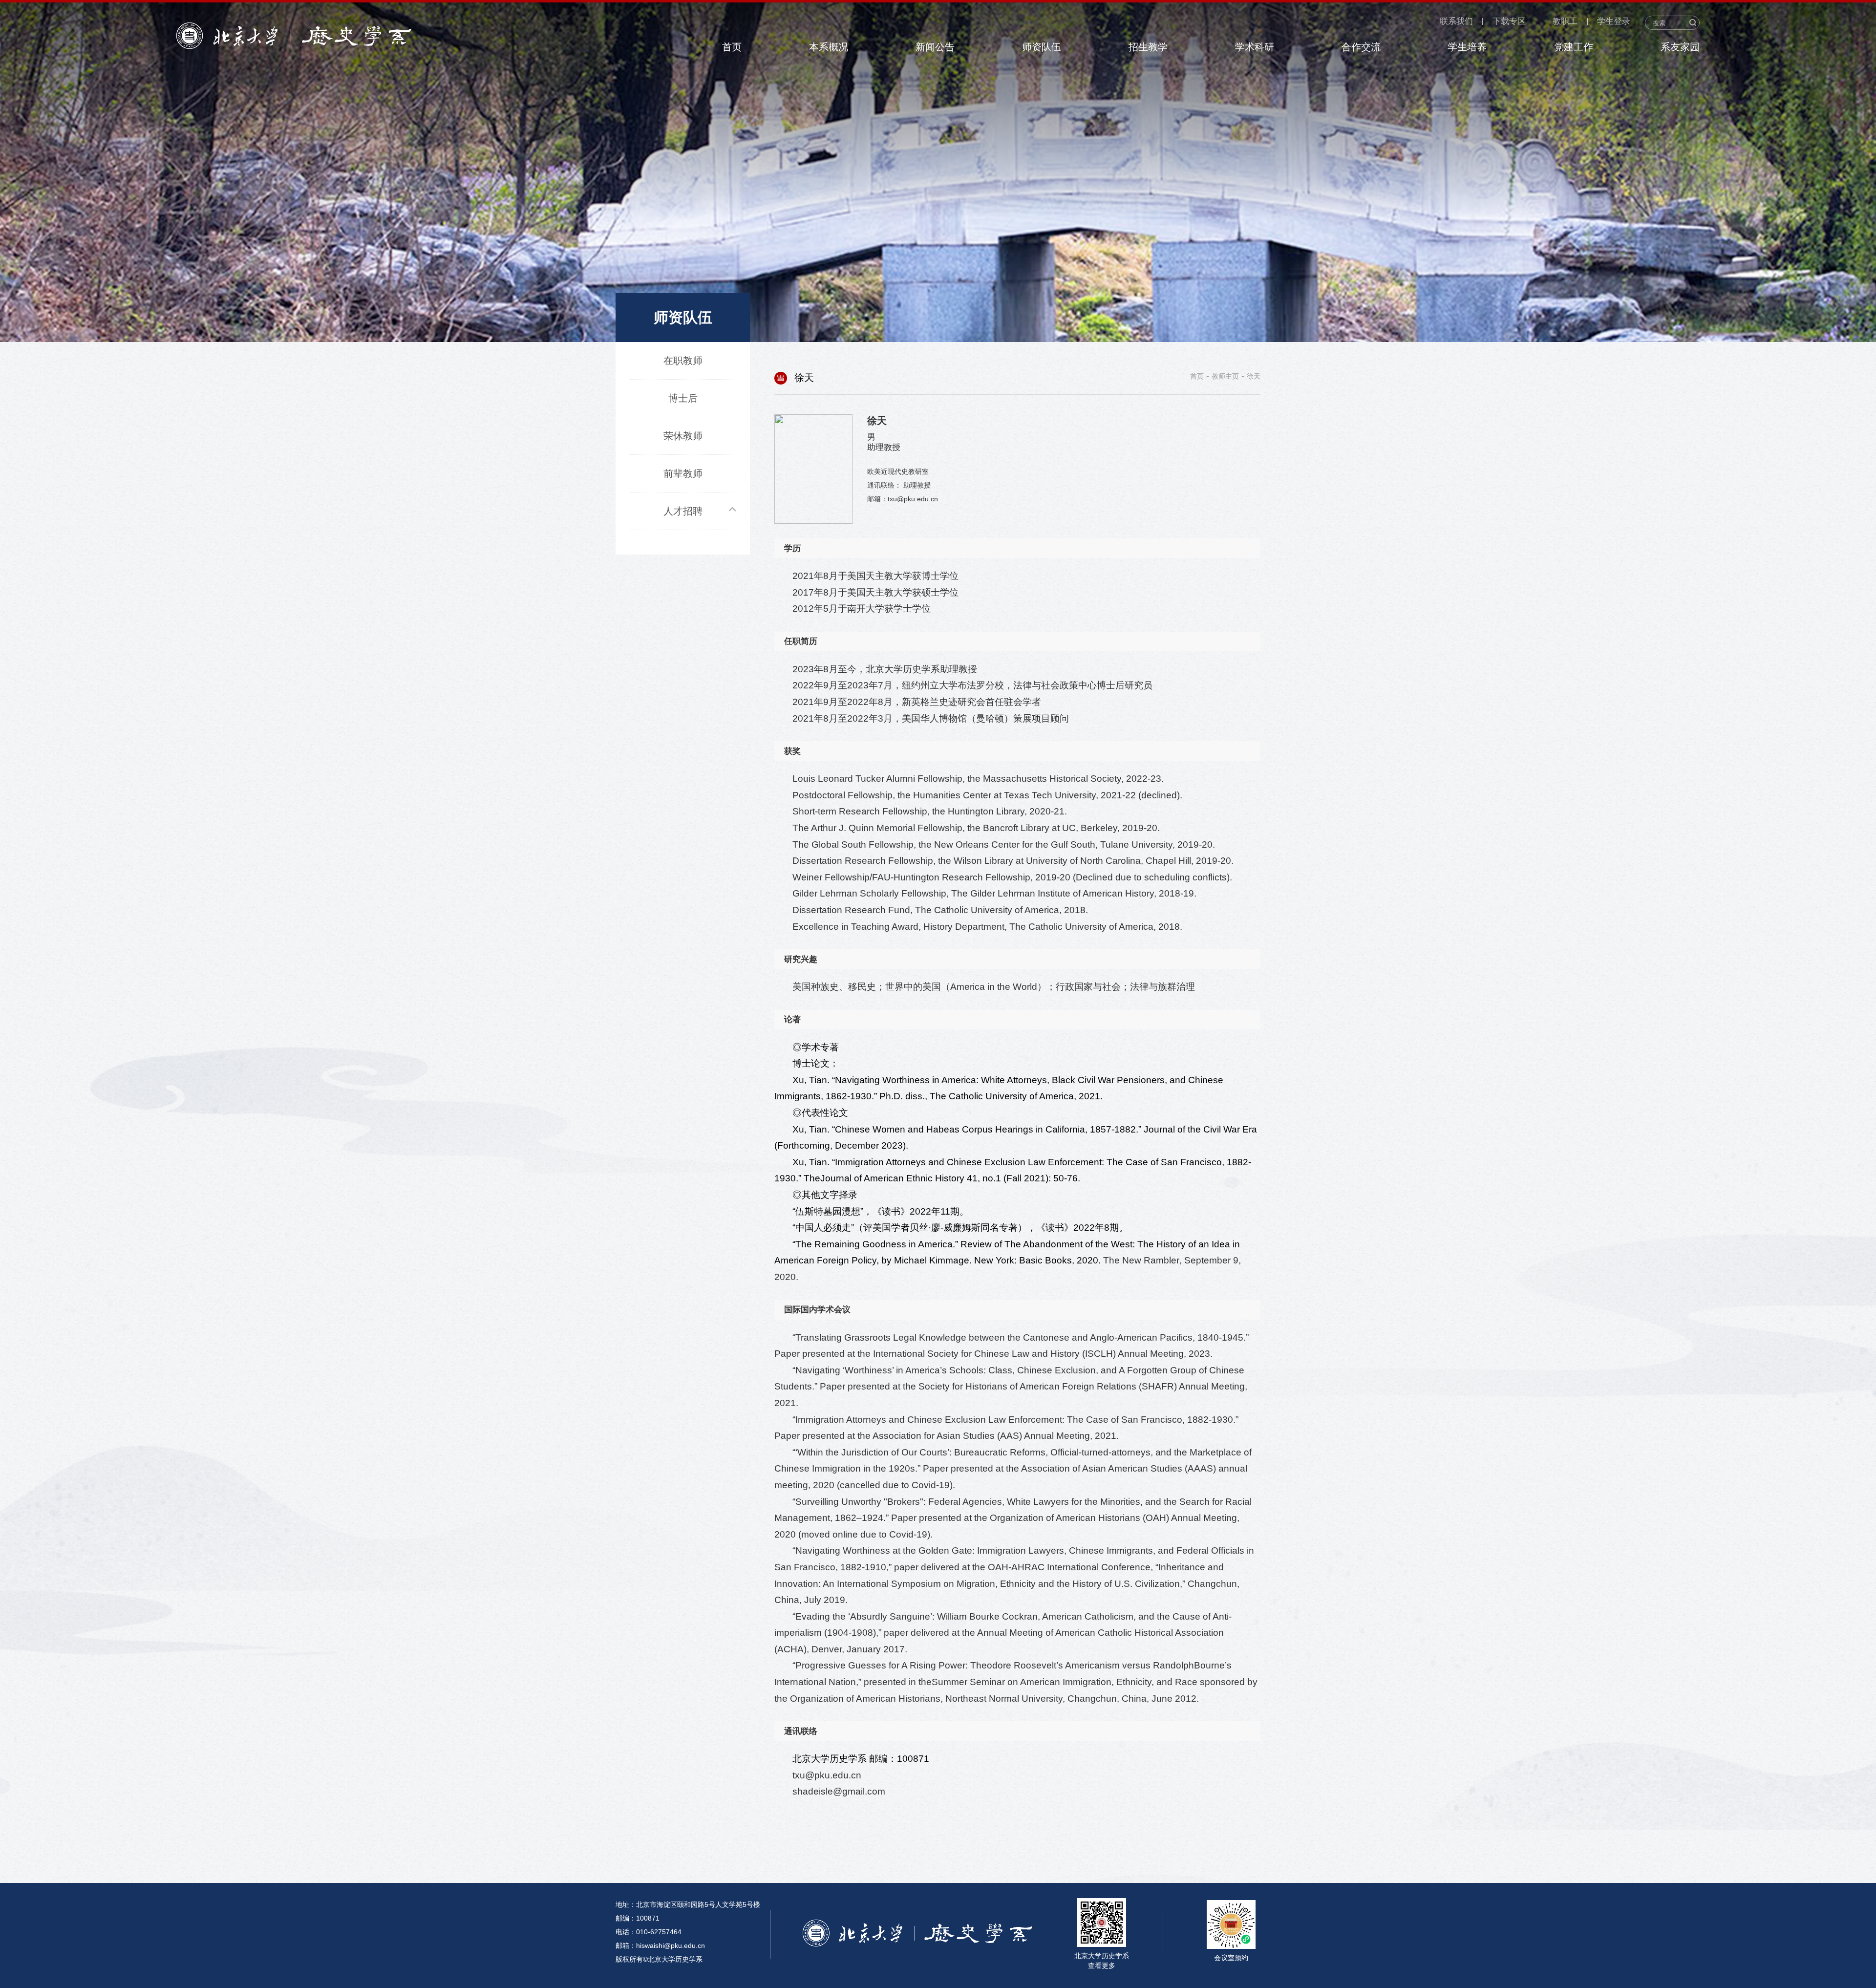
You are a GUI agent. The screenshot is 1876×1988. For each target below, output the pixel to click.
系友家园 (1680, 47)
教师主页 (1225, 376)
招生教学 (1148, 47)
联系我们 (1456, 21)
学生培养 (1467, 47)
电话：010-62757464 (649, 1932)
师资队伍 (1042, 47)
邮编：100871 (638, 1918)
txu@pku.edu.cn (827, 1775)
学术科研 (1255, 47)
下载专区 (1509, 21)
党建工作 (1574, 47)
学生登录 (1614, 21)
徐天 (1254, 376)
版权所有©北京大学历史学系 (659, 1959)
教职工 (1565, 21)
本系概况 (829, 47)
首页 (732, 47)
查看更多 (1102, 1966)
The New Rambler (1141, 1260)
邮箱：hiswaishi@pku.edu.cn (660, 1945)
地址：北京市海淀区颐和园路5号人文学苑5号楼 (688, 1904)
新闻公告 (935, 47)
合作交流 (1361, 47)
